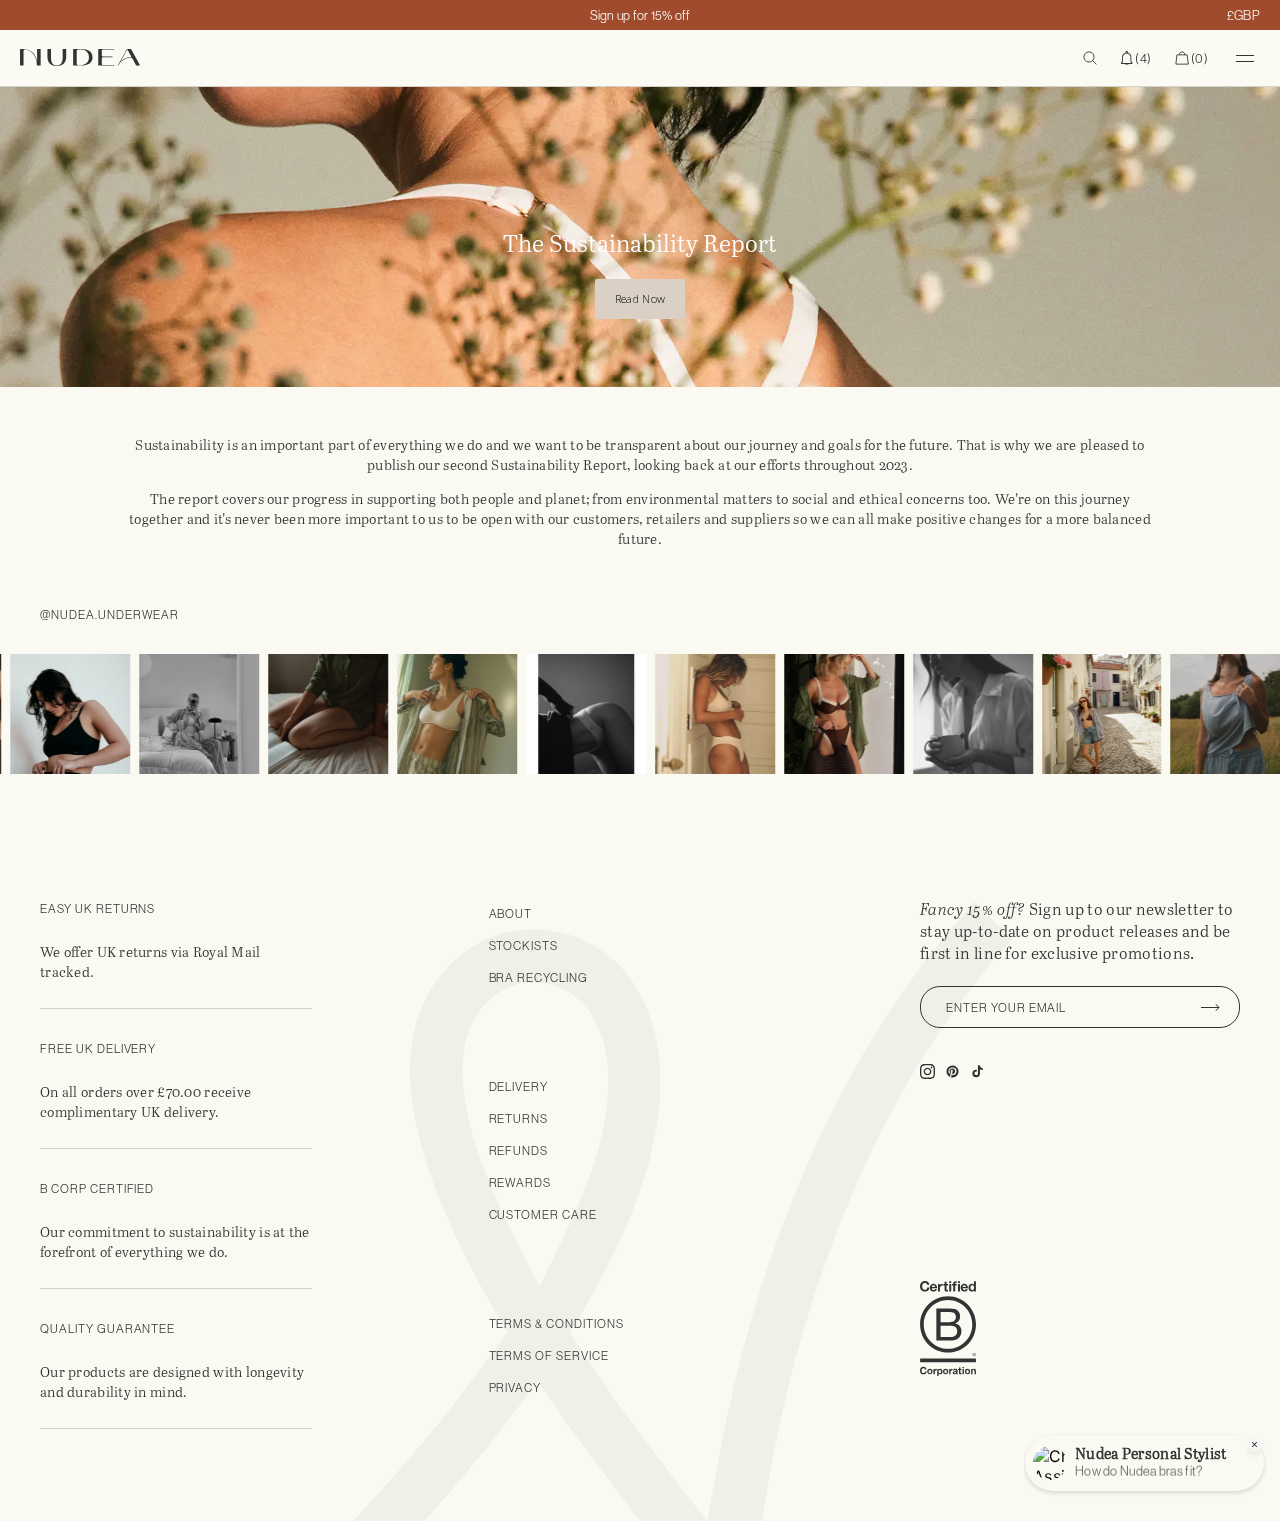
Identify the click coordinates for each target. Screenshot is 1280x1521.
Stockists (524, 945)
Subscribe (1210, 1007)
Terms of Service (549, 1355)
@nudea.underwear (109, 614)
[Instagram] (178, 714)
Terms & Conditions (556, 1323)
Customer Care (543, 1214)
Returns (519, 1118)
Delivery (519, 1086)
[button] (1136, 58)
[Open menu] (1245, 58)
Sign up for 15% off (640, 15)
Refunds (519, 1150)
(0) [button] (1191, 59)
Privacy (515, 1387)
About (511, 913)
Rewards (520, 1182)
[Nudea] (322, 57)
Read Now (640, 298)
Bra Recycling (538, 977)
